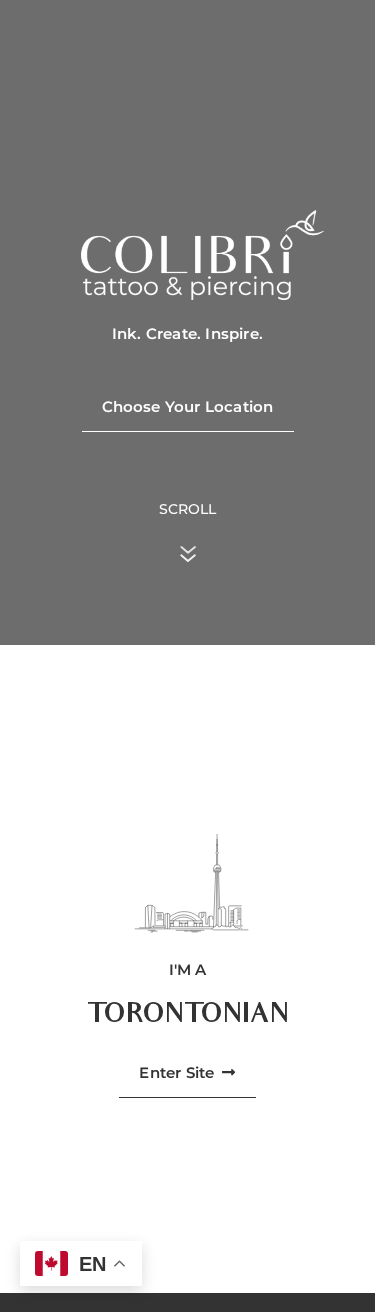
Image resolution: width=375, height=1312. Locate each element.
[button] (187, 1073)
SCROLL (187, 509)
